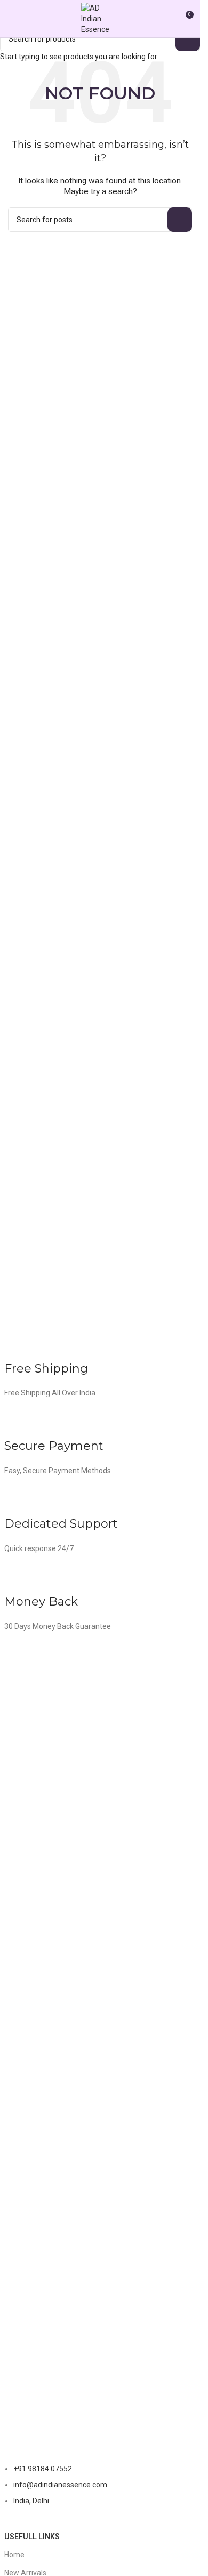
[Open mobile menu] (12, 19)
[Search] (165, 19)
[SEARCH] (188, 39)
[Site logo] (100, 18)
